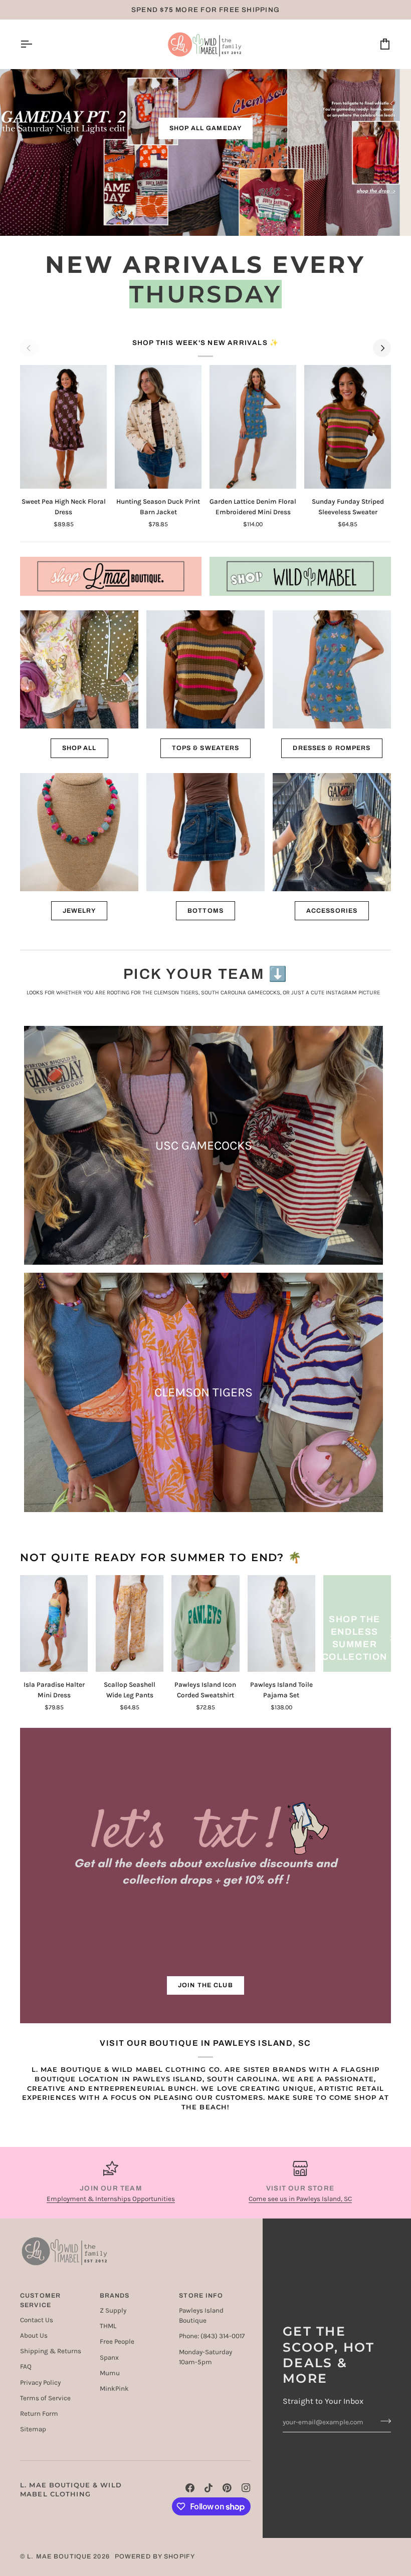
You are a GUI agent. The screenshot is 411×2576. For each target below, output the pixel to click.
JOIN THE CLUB (205, 1985)
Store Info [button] (201, 2296)
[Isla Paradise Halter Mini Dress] (54, 1623)
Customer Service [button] (40, 2300)
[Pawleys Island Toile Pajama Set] (281, 1623)
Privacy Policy (40, 2382)
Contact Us (37, 2320)
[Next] (382, 348)
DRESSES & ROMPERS (332, 748)
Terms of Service (45, 2398)
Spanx (109, 2357)
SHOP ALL (79, 748)
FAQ (26, 2366)
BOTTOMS (205, 911)
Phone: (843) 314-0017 (212, 2336)
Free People (117, 2341)
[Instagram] (246, 2488)
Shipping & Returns (51, 2351)
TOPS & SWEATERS (206, 748)
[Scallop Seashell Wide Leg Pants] (130, 1623)
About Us (34, 2335)
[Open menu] (35, 44)
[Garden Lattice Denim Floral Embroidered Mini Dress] (253, 427)
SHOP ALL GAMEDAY (205, 128)
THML (108, 2326)
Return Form (39, 2414)
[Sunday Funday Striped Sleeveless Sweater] (348, 427)
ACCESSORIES (332, 911)
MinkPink (114, 2388)
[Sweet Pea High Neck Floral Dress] (63, 427)
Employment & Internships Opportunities (111, 2199)
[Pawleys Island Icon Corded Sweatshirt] (205, 1623)
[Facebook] (190, 2488)
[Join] (383, 2421)
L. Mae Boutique (59, 2556)
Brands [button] (115, 2296)
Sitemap (33, 2429)
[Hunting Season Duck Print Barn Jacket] (158, 427)
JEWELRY (79, 911)
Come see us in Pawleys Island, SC (300, 2199)
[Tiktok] (209, 2488)
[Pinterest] (227, 2488)
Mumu (110, 2373)
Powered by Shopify (155, 2556)
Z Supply (113, 2310)
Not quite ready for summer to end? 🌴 (161, 1557)
